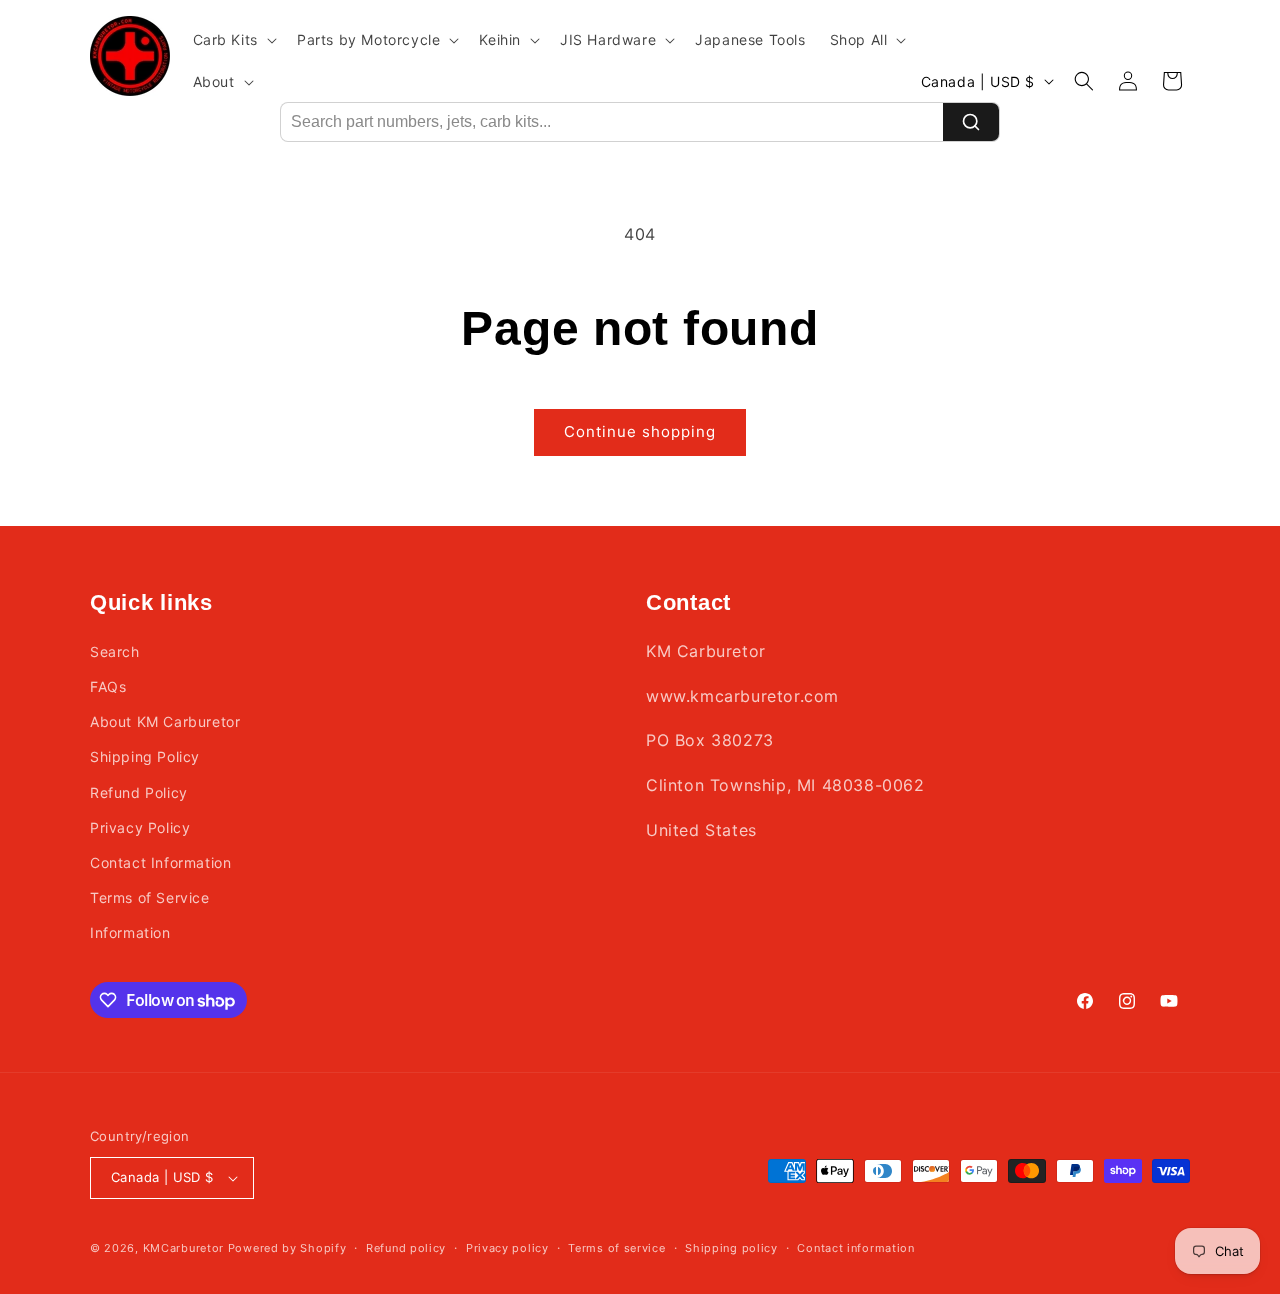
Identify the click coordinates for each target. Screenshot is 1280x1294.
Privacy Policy (140, 827)
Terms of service (616, 1248)
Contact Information (160, 862)
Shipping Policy (145, 756)
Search (115, 651)
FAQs (108, 686)
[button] (233, 40)
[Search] (971, 122)
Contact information (855, 1248)
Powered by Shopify (287, 1248)
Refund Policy (139, 792)
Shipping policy (731, 1248)
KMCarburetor (183, 1248)
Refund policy (406, 1248)
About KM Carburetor (165, 721)
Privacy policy (507, 1248)
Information (130, 932)
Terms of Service (150, 897)
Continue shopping (640, 431)
